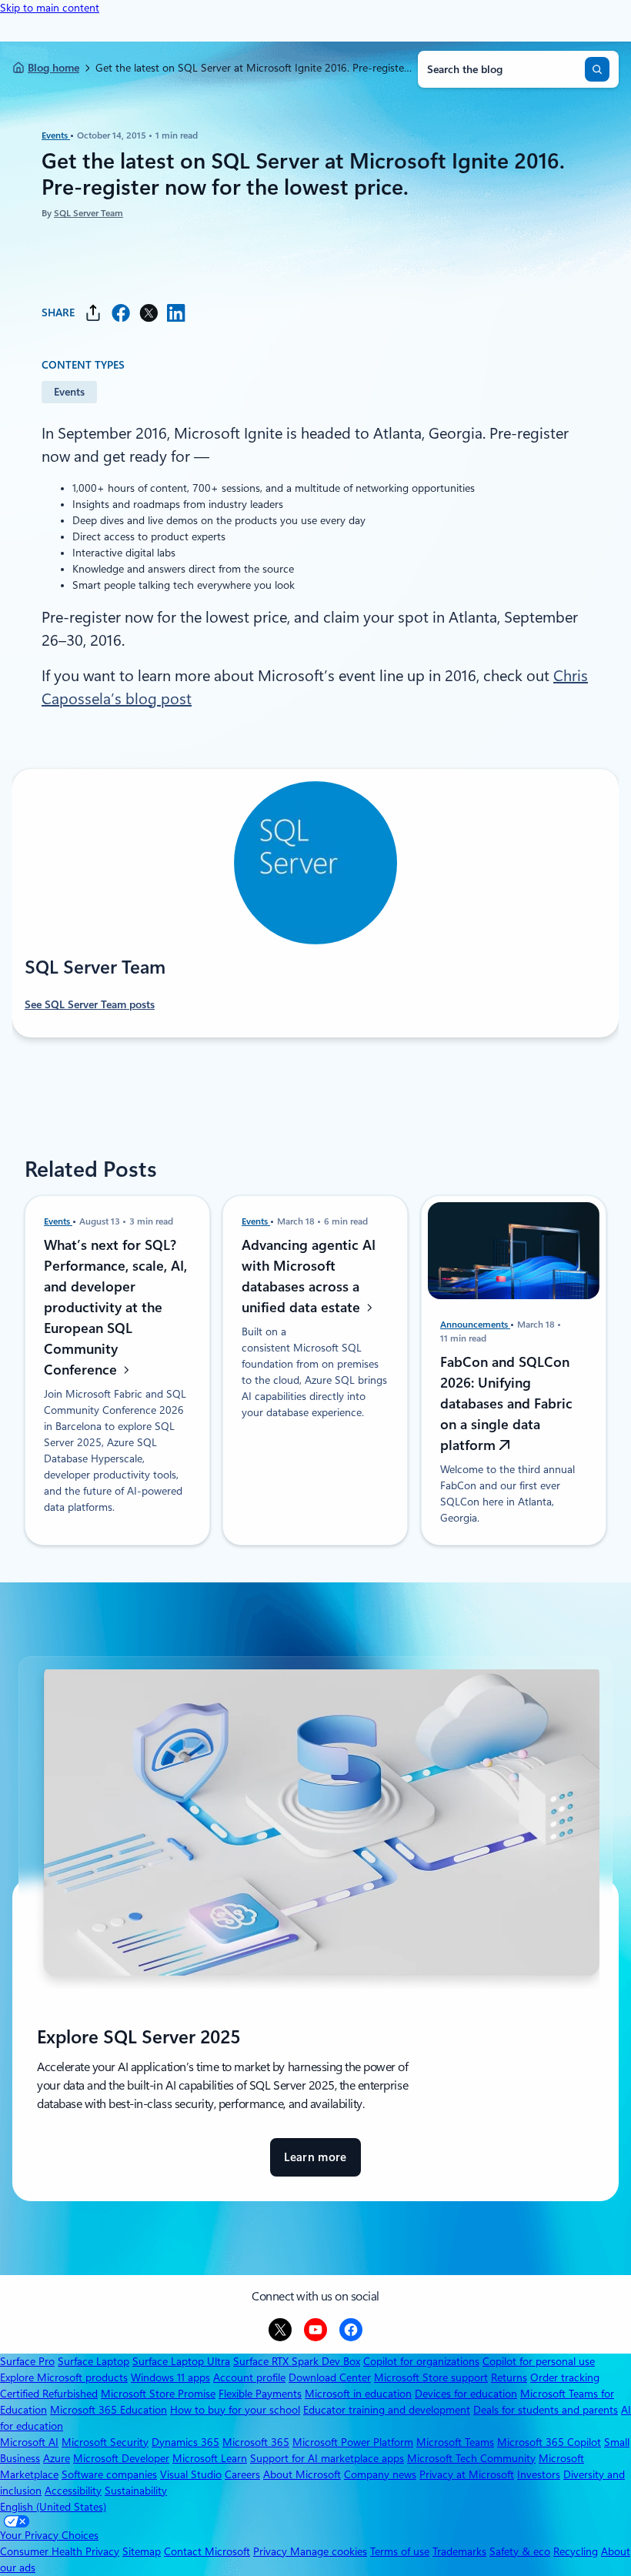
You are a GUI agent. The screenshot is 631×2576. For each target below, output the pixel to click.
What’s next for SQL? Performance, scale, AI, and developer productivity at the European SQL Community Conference (115, 1307)
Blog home (53, 68)
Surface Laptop (93, 2361)
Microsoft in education (358, 2394)
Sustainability (136, 2491)
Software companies (109, 2474)
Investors (539, 2474)
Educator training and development (387, 2410)
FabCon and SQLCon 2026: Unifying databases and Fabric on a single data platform (506, 1403)
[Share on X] (149, 313)
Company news (380, 2474)
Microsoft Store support (431, 2377)
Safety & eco (520, 2551)
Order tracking (565, 2377)
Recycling (576, 2551)
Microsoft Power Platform (353, 2442)
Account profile (249, 2377)
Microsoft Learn (210, 2458)
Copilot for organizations (421, 2361)
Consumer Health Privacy (60, 2551)
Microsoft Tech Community (471, 2458)
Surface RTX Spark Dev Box (297, 2361)
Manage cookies (329, 2551)
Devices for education (466, 2394)
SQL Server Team (88, 213)
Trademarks (459, 2551)
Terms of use (400, 2551)
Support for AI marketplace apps (327, 2458)
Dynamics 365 (185, 2442)
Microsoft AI (29, 2442)
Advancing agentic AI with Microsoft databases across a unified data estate (309, 1276)
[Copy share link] (93, 313)
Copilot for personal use (539, 2361)
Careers (242, 2474)
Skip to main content (50, 8)
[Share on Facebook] (121, 313)
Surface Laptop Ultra (181, 2361)
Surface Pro (27, 2361)
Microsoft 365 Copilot (549, 2442)
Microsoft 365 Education (109, 2410)
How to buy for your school (235, 2410)
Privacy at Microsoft (467, 2474)
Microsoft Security (105, 2442)
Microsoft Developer (121, 2458)
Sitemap (142, 2551)
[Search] (597, 69)
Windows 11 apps (170, 2377)
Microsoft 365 (256, 2442)
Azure (57, 2458)
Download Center (330, 2377)
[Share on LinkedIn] (176, 313)
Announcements (475, 1325)
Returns (509, 2377)
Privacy (272, 2551)
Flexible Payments (260, 2394)
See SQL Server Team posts (90, 1004)
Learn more (315, 2164)
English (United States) (53, 2507)
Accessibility (73, 2491)
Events (56, 135)
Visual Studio (191, 2474)
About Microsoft (302, 2474)
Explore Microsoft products (64, 2377)
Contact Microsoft (207, 2551)
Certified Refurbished (49, 2394)
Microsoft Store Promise (158, 2394)
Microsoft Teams (455, 2442)
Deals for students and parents (546, 2410)
